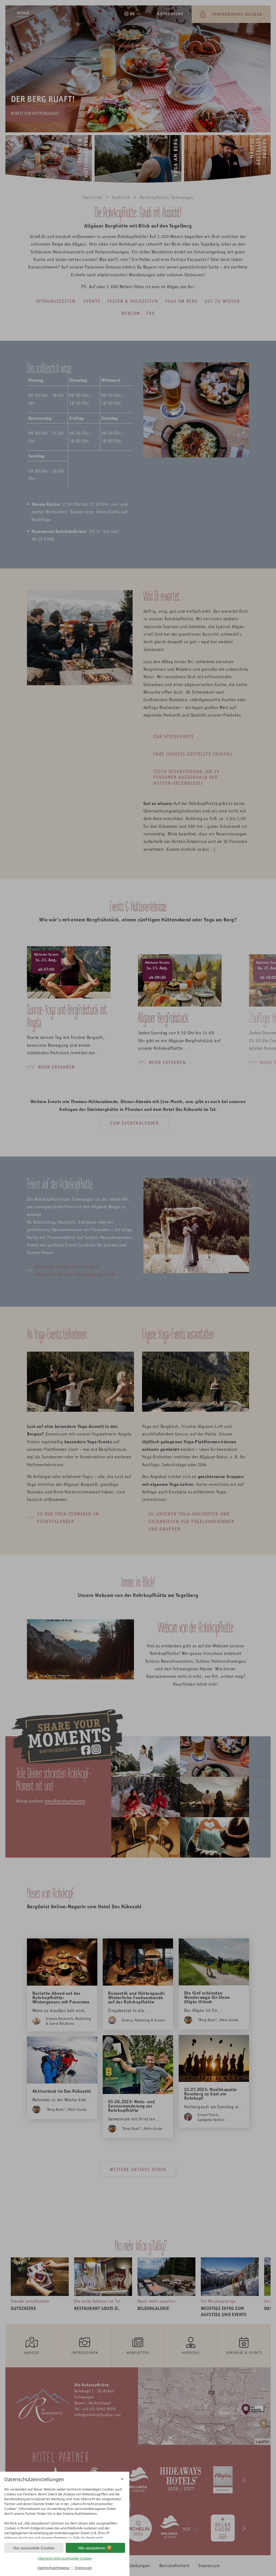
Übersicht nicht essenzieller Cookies (65, 2558)
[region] (65, 2512)
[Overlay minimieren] (122, 2479)
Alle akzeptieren (92, 2548)
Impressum (83, 2568)
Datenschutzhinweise (54, 2568)
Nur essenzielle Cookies (34, 2548)
